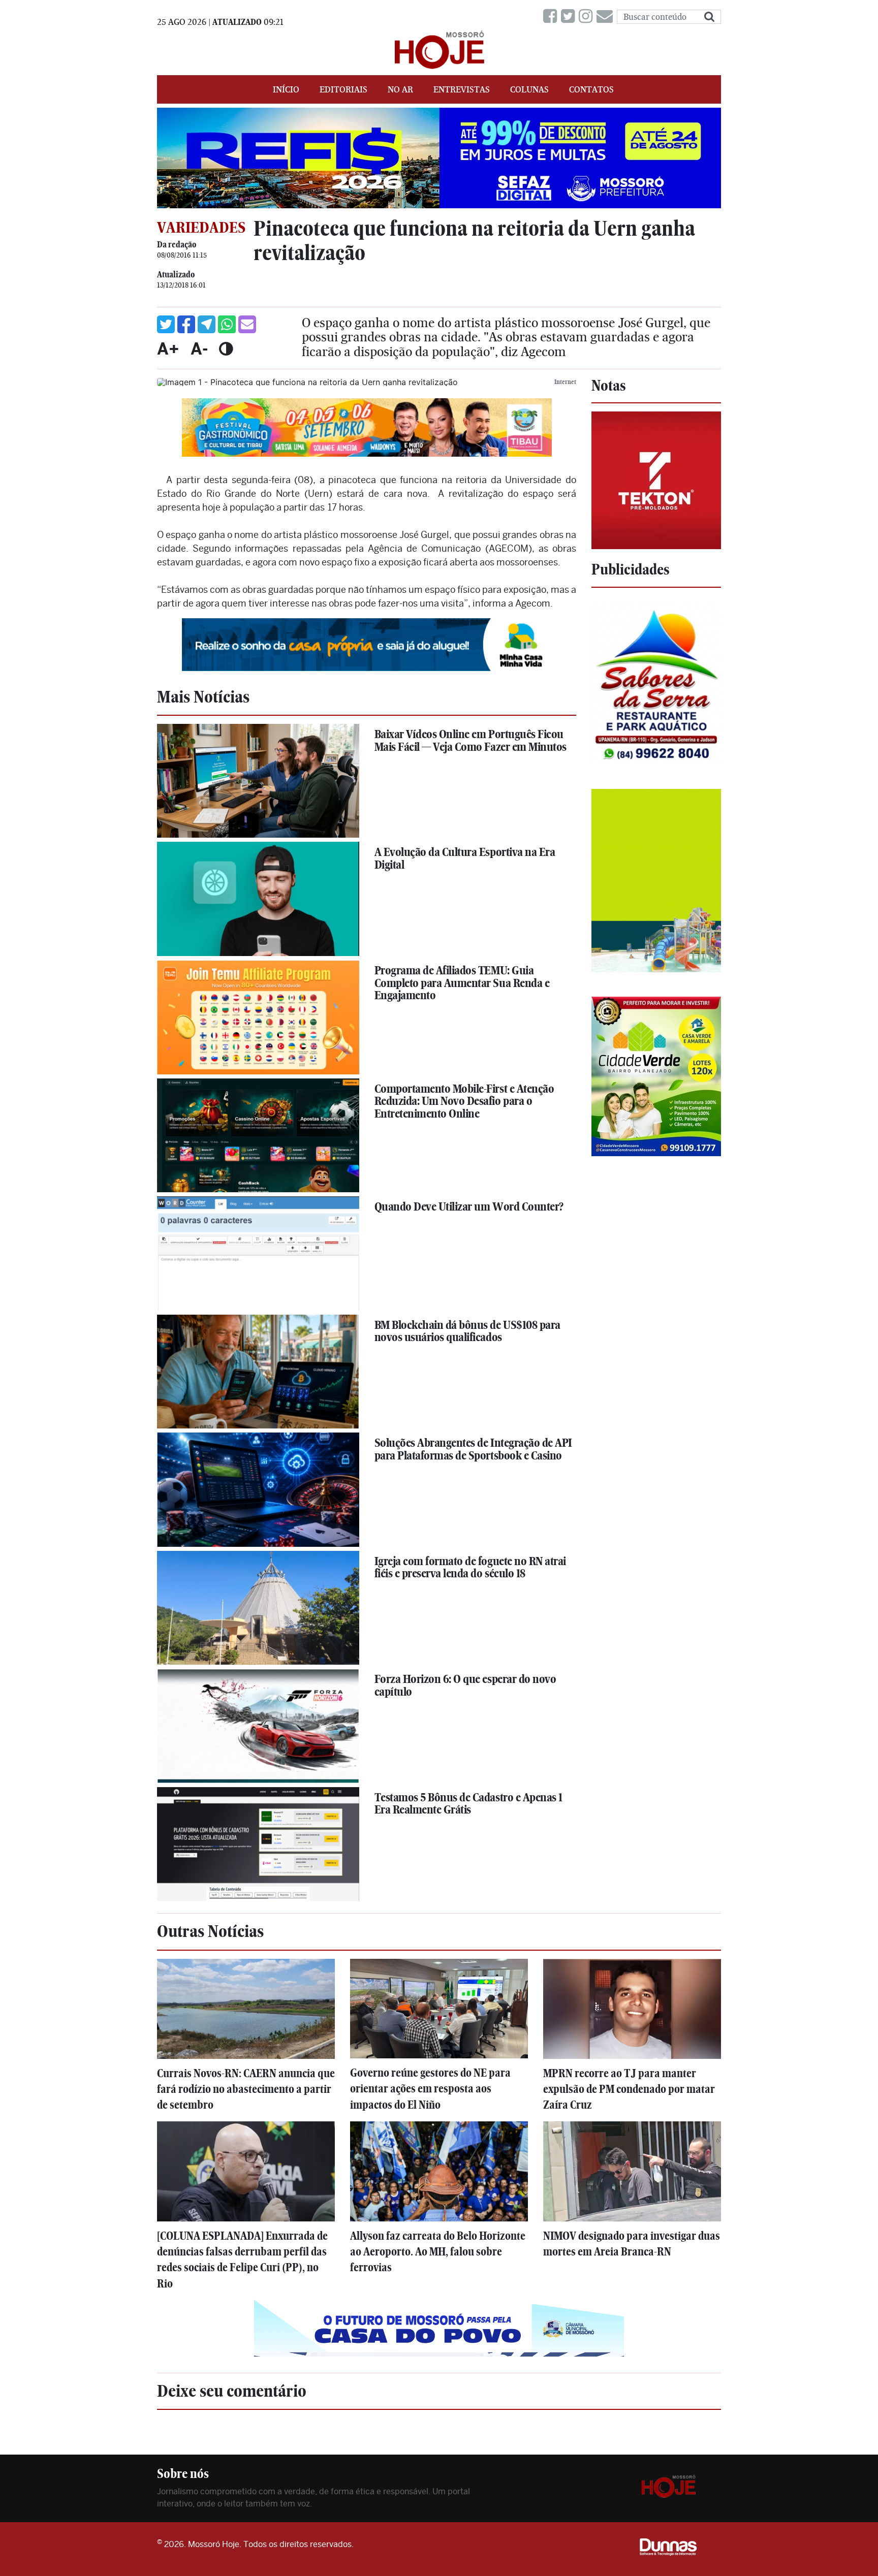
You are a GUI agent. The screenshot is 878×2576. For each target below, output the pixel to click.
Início (286, 89)
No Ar (400, 89)
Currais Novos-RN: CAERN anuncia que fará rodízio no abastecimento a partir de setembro (246, 2089)
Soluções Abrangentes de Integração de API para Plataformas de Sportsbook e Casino (473, 1449)
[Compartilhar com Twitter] (166, 324)
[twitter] (570, 17)
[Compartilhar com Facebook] (186, 324)
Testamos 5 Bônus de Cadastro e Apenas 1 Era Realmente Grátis (468, 1804)
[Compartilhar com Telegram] (207, 324)
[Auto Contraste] (226, 348)
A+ (168, 348)
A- (199, 348)
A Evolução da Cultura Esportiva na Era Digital (465, 858)
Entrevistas (462, 89)
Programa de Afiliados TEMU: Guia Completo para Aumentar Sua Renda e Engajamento (462, 983)
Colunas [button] (529, 89)
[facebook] (552, 17)
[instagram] (588, 17)
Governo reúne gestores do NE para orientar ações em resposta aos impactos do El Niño (430, 2089)
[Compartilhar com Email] (247, 324)
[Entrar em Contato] (607, 17)
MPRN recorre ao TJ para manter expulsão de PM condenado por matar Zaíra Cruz (629, 2089)
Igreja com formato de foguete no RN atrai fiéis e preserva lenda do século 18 (470, 1567)
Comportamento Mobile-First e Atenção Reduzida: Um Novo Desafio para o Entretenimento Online (464, 1101)
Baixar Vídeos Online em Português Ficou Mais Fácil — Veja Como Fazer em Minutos (471, 740)
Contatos (591, 89)
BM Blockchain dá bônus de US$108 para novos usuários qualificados (467, 1331)
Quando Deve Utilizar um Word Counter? (469, 1206)
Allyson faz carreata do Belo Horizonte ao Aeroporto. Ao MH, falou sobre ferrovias (438, 2252)
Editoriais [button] (343, 89)
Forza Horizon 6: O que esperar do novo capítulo (465, 1685)
